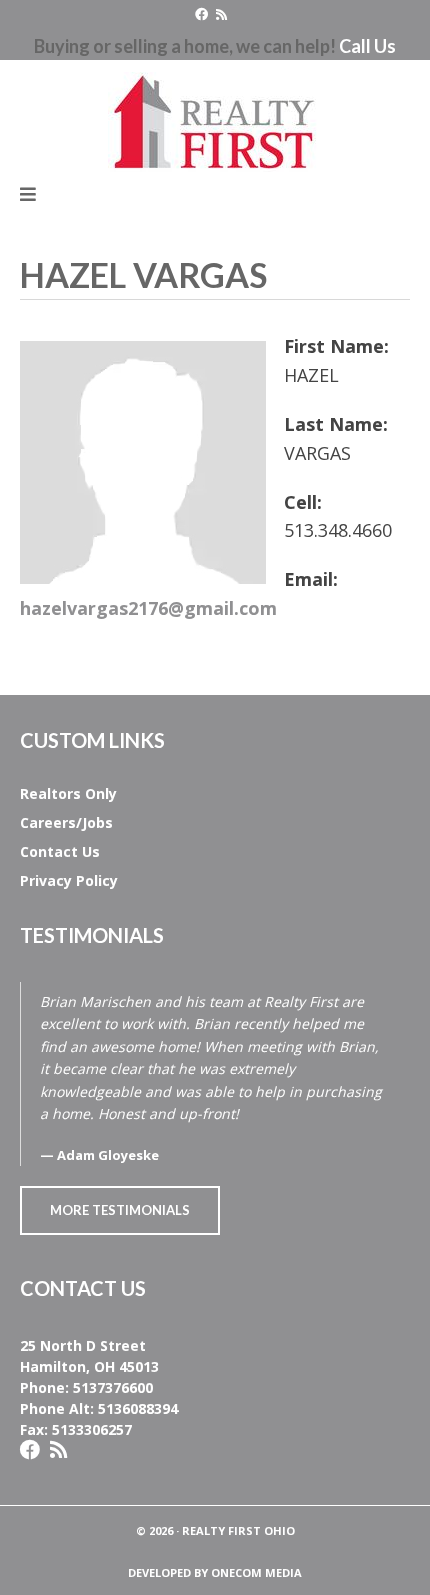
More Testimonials (120, 1210)
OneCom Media (256, 1572)
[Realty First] (215, 118)
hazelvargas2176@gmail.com (148, 608)
